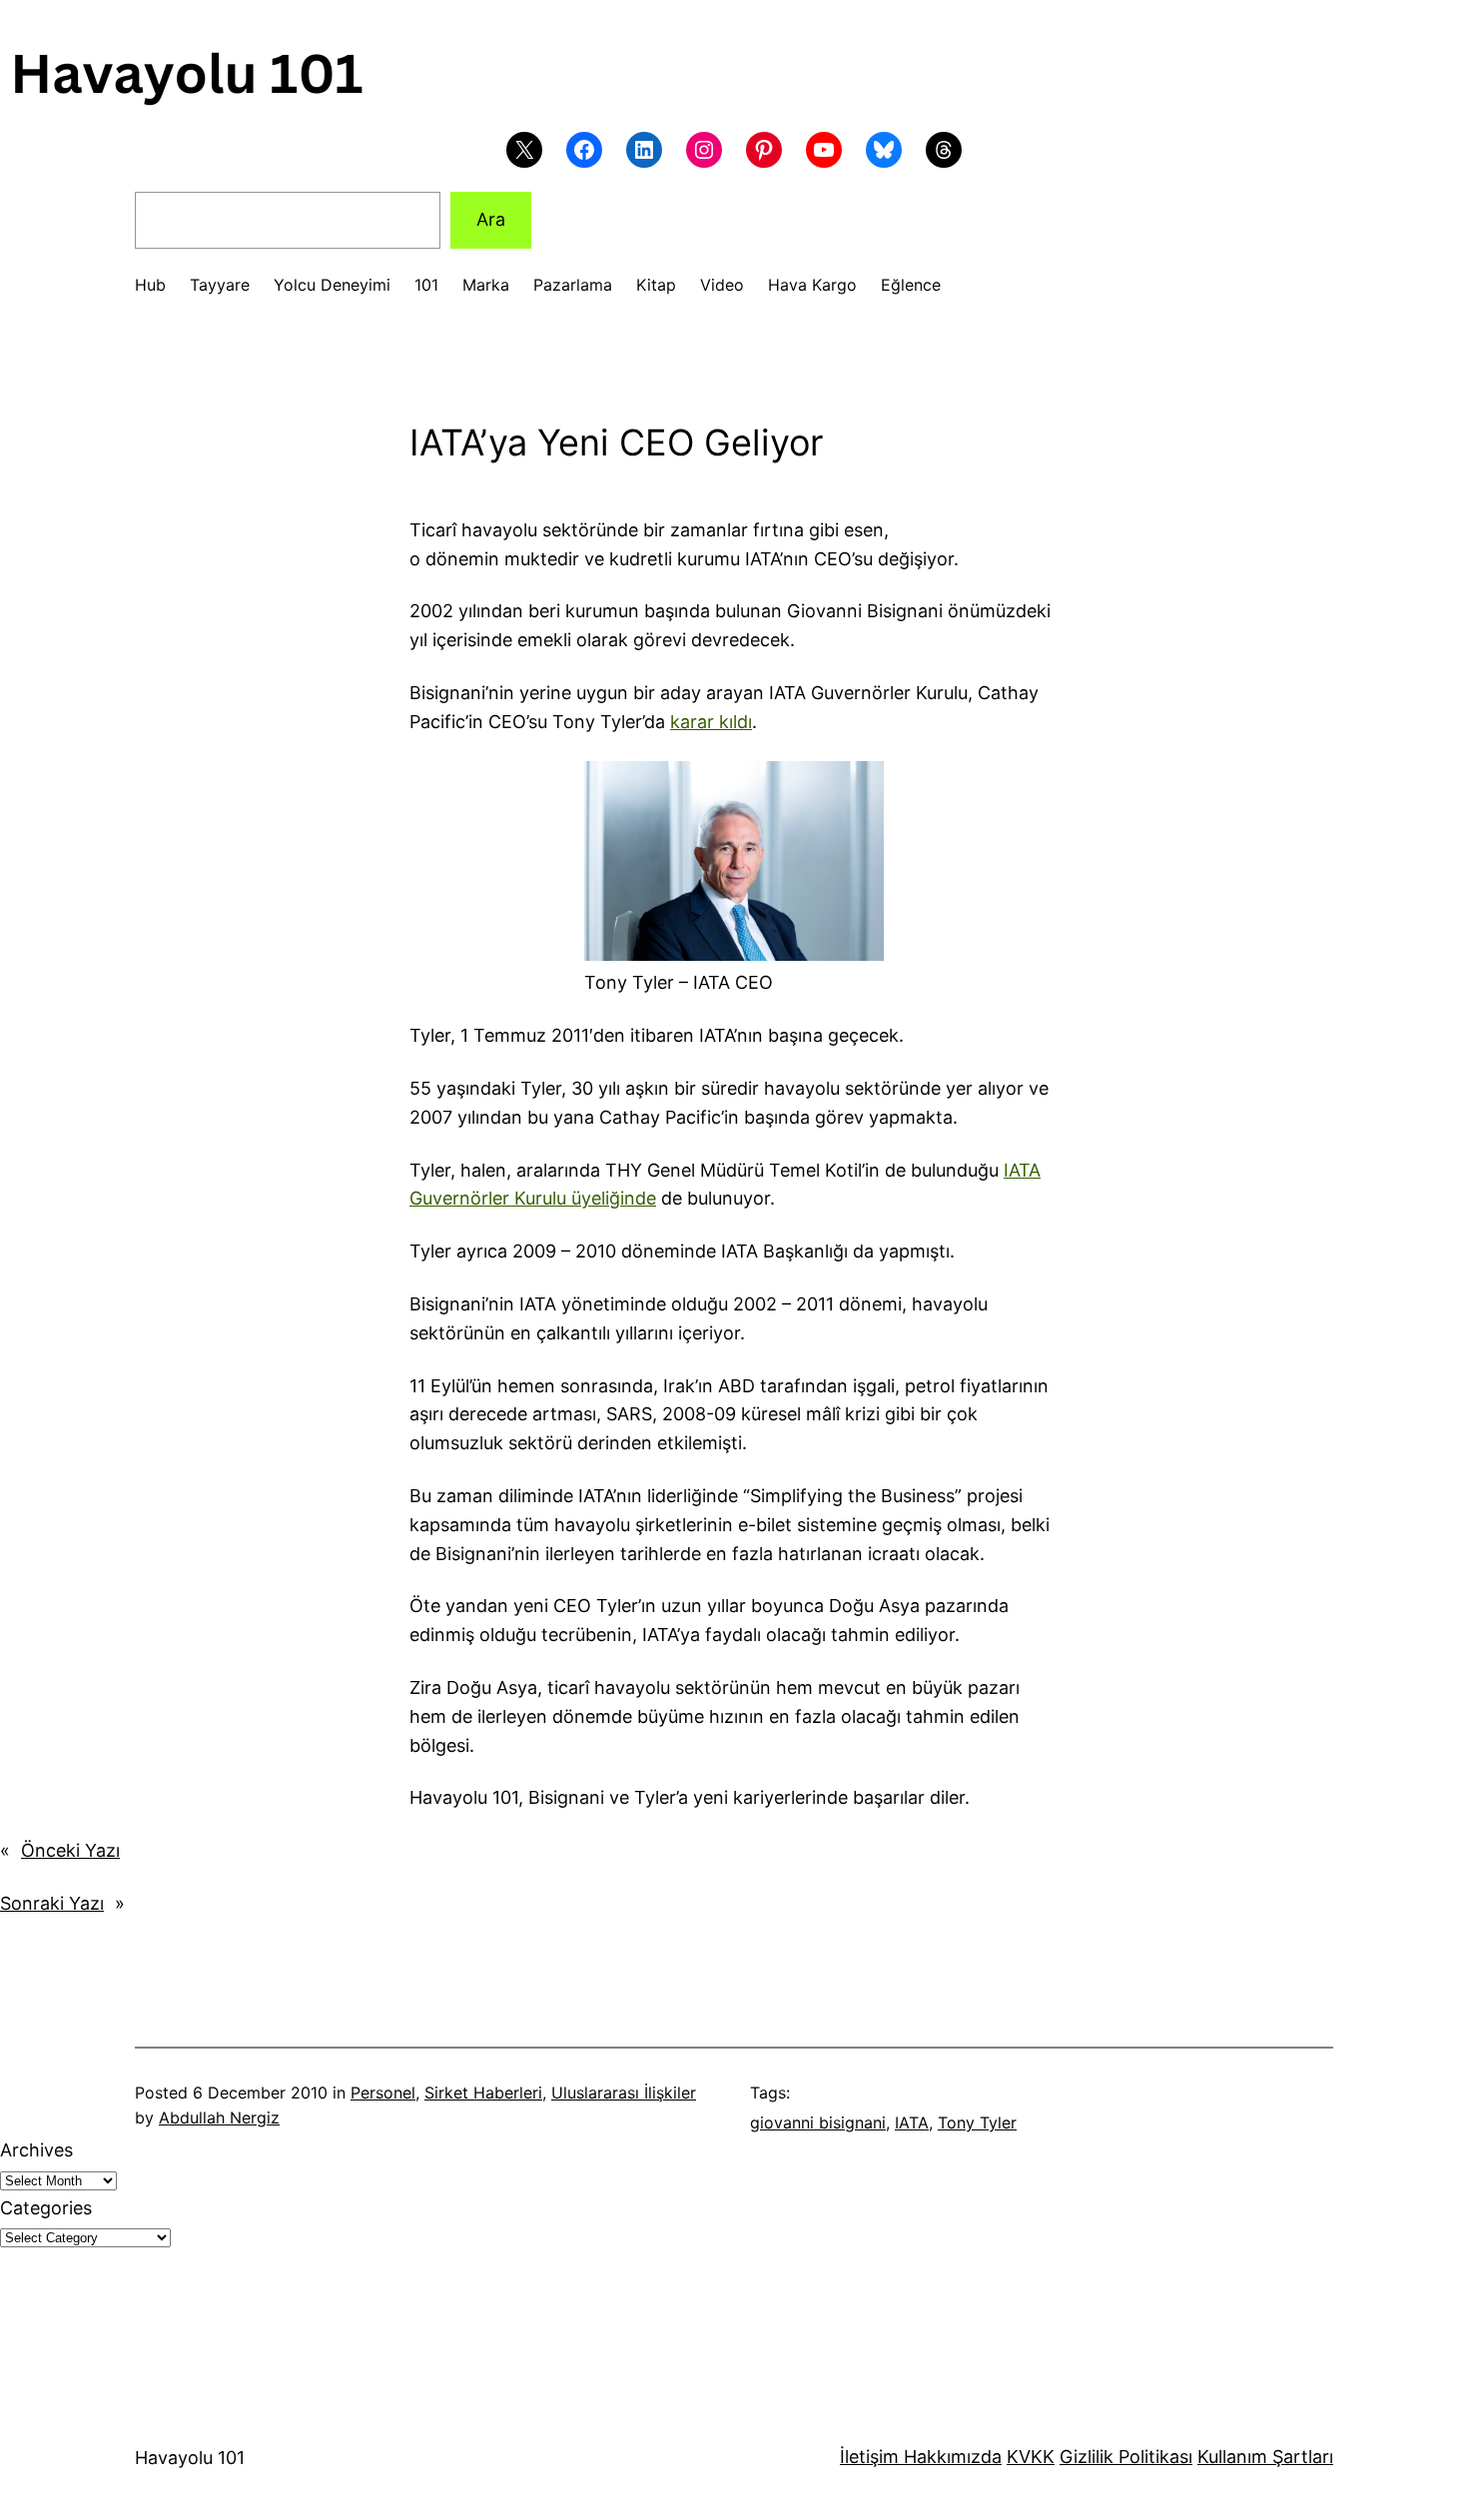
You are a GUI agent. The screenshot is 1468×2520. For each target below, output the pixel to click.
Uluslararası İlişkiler (624, 2093)
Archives (36, 2150)
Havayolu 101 (190, 2458)
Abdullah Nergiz (219, 2117)
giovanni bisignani (818, 2122)
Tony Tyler (977, 2122)
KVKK (1031, 2457)
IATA (912, 2122)
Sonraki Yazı (52, 1903)
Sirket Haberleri (483, 2093)
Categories (46, 2208)
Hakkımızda (950, 2457)
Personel (383, 2093)
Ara (491, 219)
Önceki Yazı (70, 1850)
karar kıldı (711, 722)
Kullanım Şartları (1265, 2457)
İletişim (869, 2457)
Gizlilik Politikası (1126, 2457)
